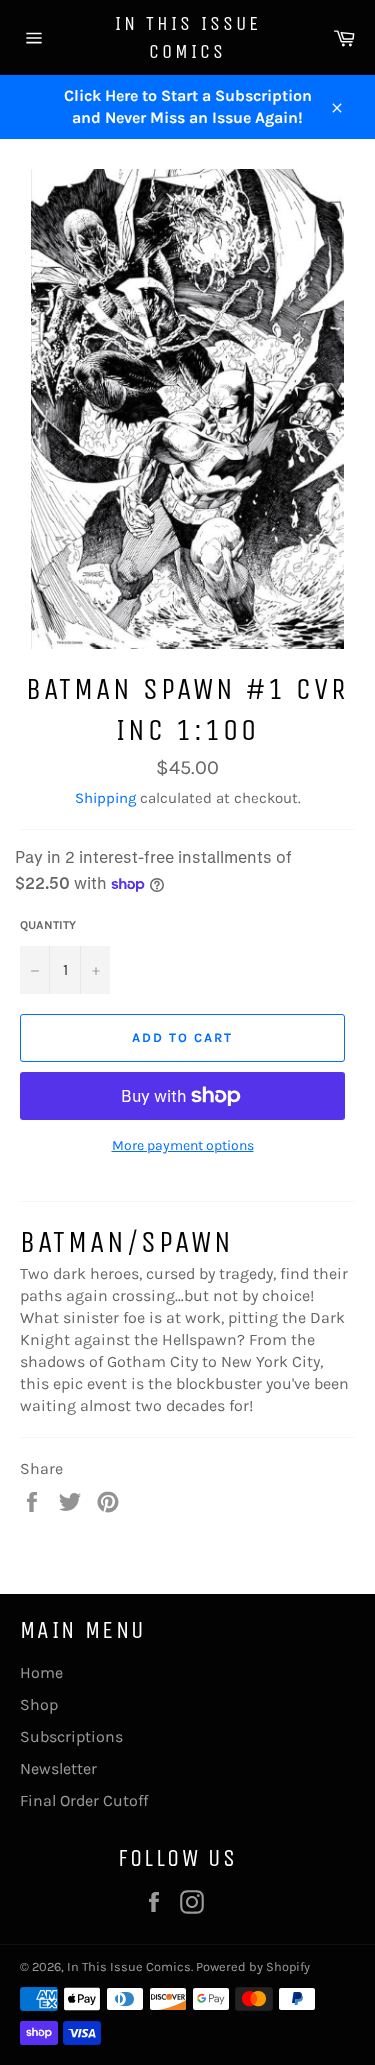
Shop (39, 1704)
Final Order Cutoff (84, 1800)
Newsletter (58, 1768)
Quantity (48, 925)
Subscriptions (71, 1736)
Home (41, 1672)
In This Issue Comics (188, 37)
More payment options (183, 1145)
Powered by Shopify (253, 1966)
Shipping (105, 798)
